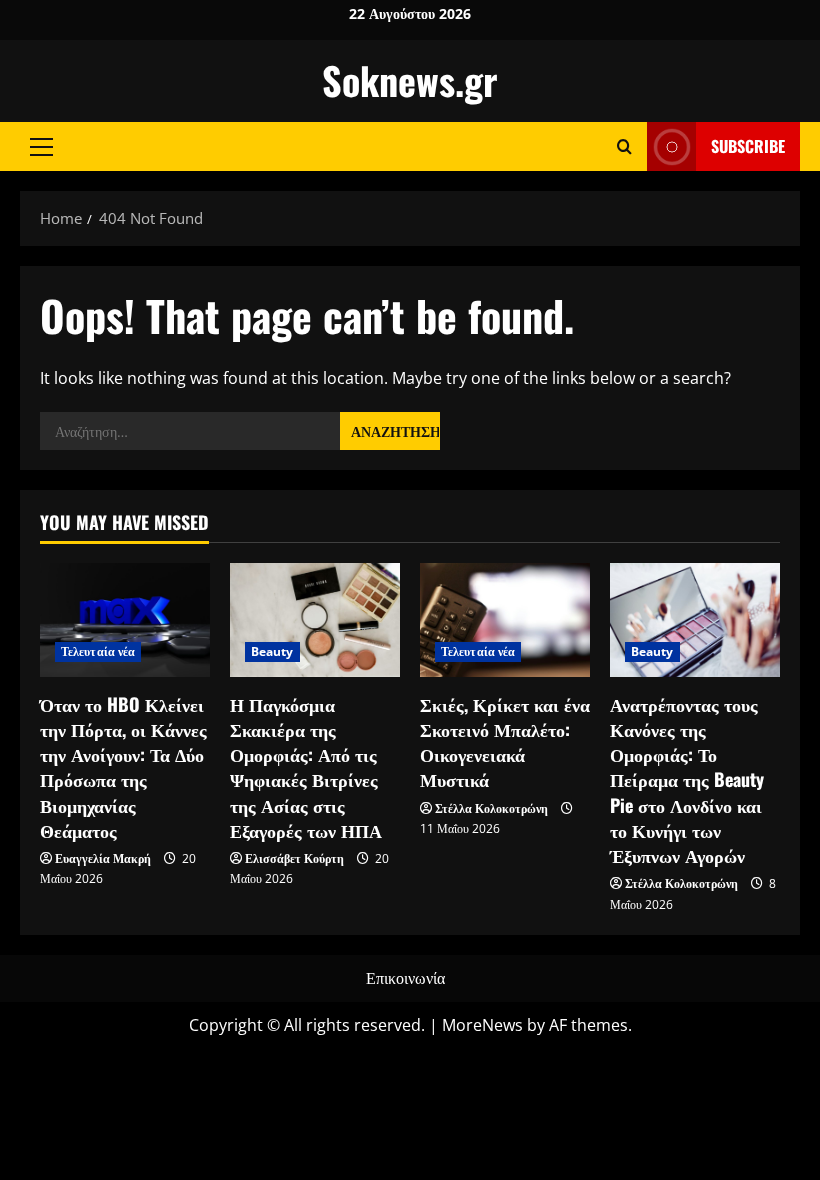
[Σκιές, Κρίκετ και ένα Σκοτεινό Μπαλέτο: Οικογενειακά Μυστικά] (505, 619)
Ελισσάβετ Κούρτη (294, 858)
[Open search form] (624, 146)
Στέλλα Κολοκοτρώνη (491, 808)
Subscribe (748, 146)
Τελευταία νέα (98, 651)
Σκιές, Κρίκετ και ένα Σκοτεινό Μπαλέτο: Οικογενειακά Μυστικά (505, 742)
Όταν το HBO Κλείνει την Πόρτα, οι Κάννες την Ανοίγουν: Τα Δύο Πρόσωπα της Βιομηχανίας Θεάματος (123, 767)
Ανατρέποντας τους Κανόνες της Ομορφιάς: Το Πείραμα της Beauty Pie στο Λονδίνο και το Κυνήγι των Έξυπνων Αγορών (687, 779)
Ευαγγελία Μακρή (103, 858)
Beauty (272, 651)
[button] (41, 146)
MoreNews (482, 1025)
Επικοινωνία (405, 978)
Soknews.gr (410, 80)
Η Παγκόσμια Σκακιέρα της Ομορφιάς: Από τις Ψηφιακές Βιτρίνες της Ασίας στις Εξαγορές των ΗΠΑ (306, 767)
